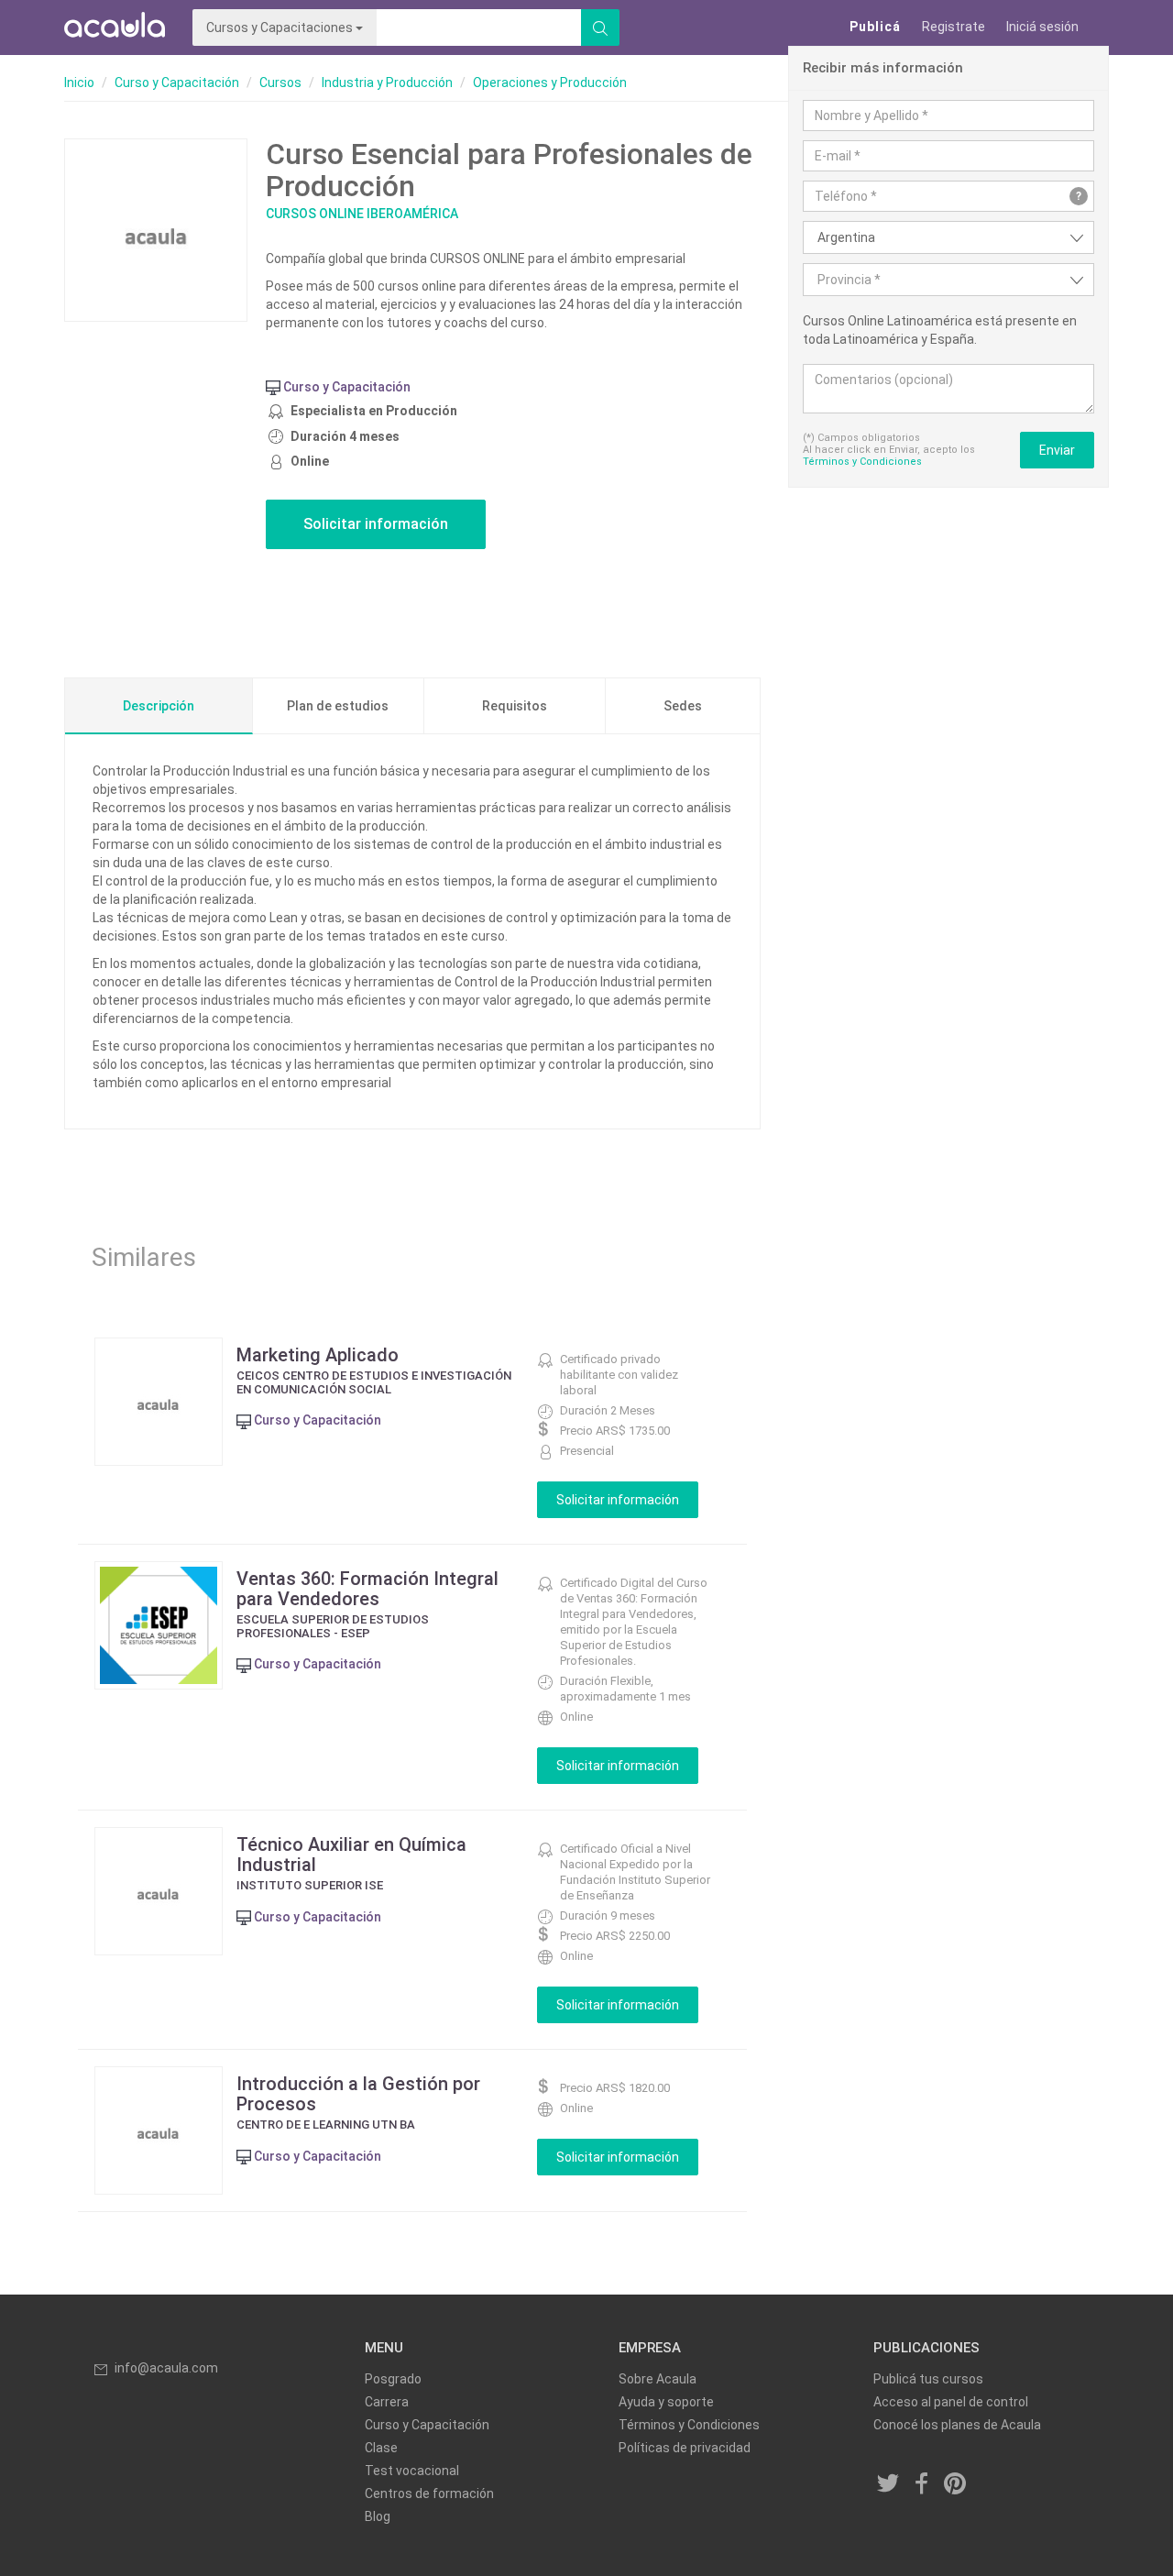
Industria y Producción (387, 83)
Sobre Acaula (658, 2379)
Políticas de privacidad (685, 2448)
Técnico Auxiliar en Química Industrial (351, 1855)
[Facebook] (922, 2484)
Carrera (387, 2402)
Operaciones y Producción (550, 83)
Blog (378, 2516)
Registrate (954, 27)
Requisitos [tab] (515, 706)
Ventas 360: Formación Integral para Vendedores (367, 1589)
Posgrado (393, 2379)
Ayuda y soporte (666, 2402)
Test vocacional (412, 2471)
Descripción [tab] (159, 706)
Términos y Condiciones (862, 462)
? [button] (1079, 196)
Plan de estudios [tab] (338, 706)
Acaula (115, 28)
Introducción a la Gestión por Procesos (358, 2094)
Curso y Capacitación (177, 83)
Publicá (875, 27)
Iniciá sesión (1042, 27)
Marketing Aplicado (318, 1355)
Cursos (280, 83)
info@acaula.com (166, 2368)
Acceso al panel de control (951, 2402)
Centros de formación (429, 2493)
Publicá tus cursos (928, 2379)
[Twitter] (889, 2484)
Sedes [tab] (683, 706)
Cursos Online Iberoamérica (362, 214)
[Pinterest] (956, 2484)
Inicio (79, 83)
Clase (381, 2448)
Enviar (1057, 450)
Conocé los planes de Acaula (957, 2425)
